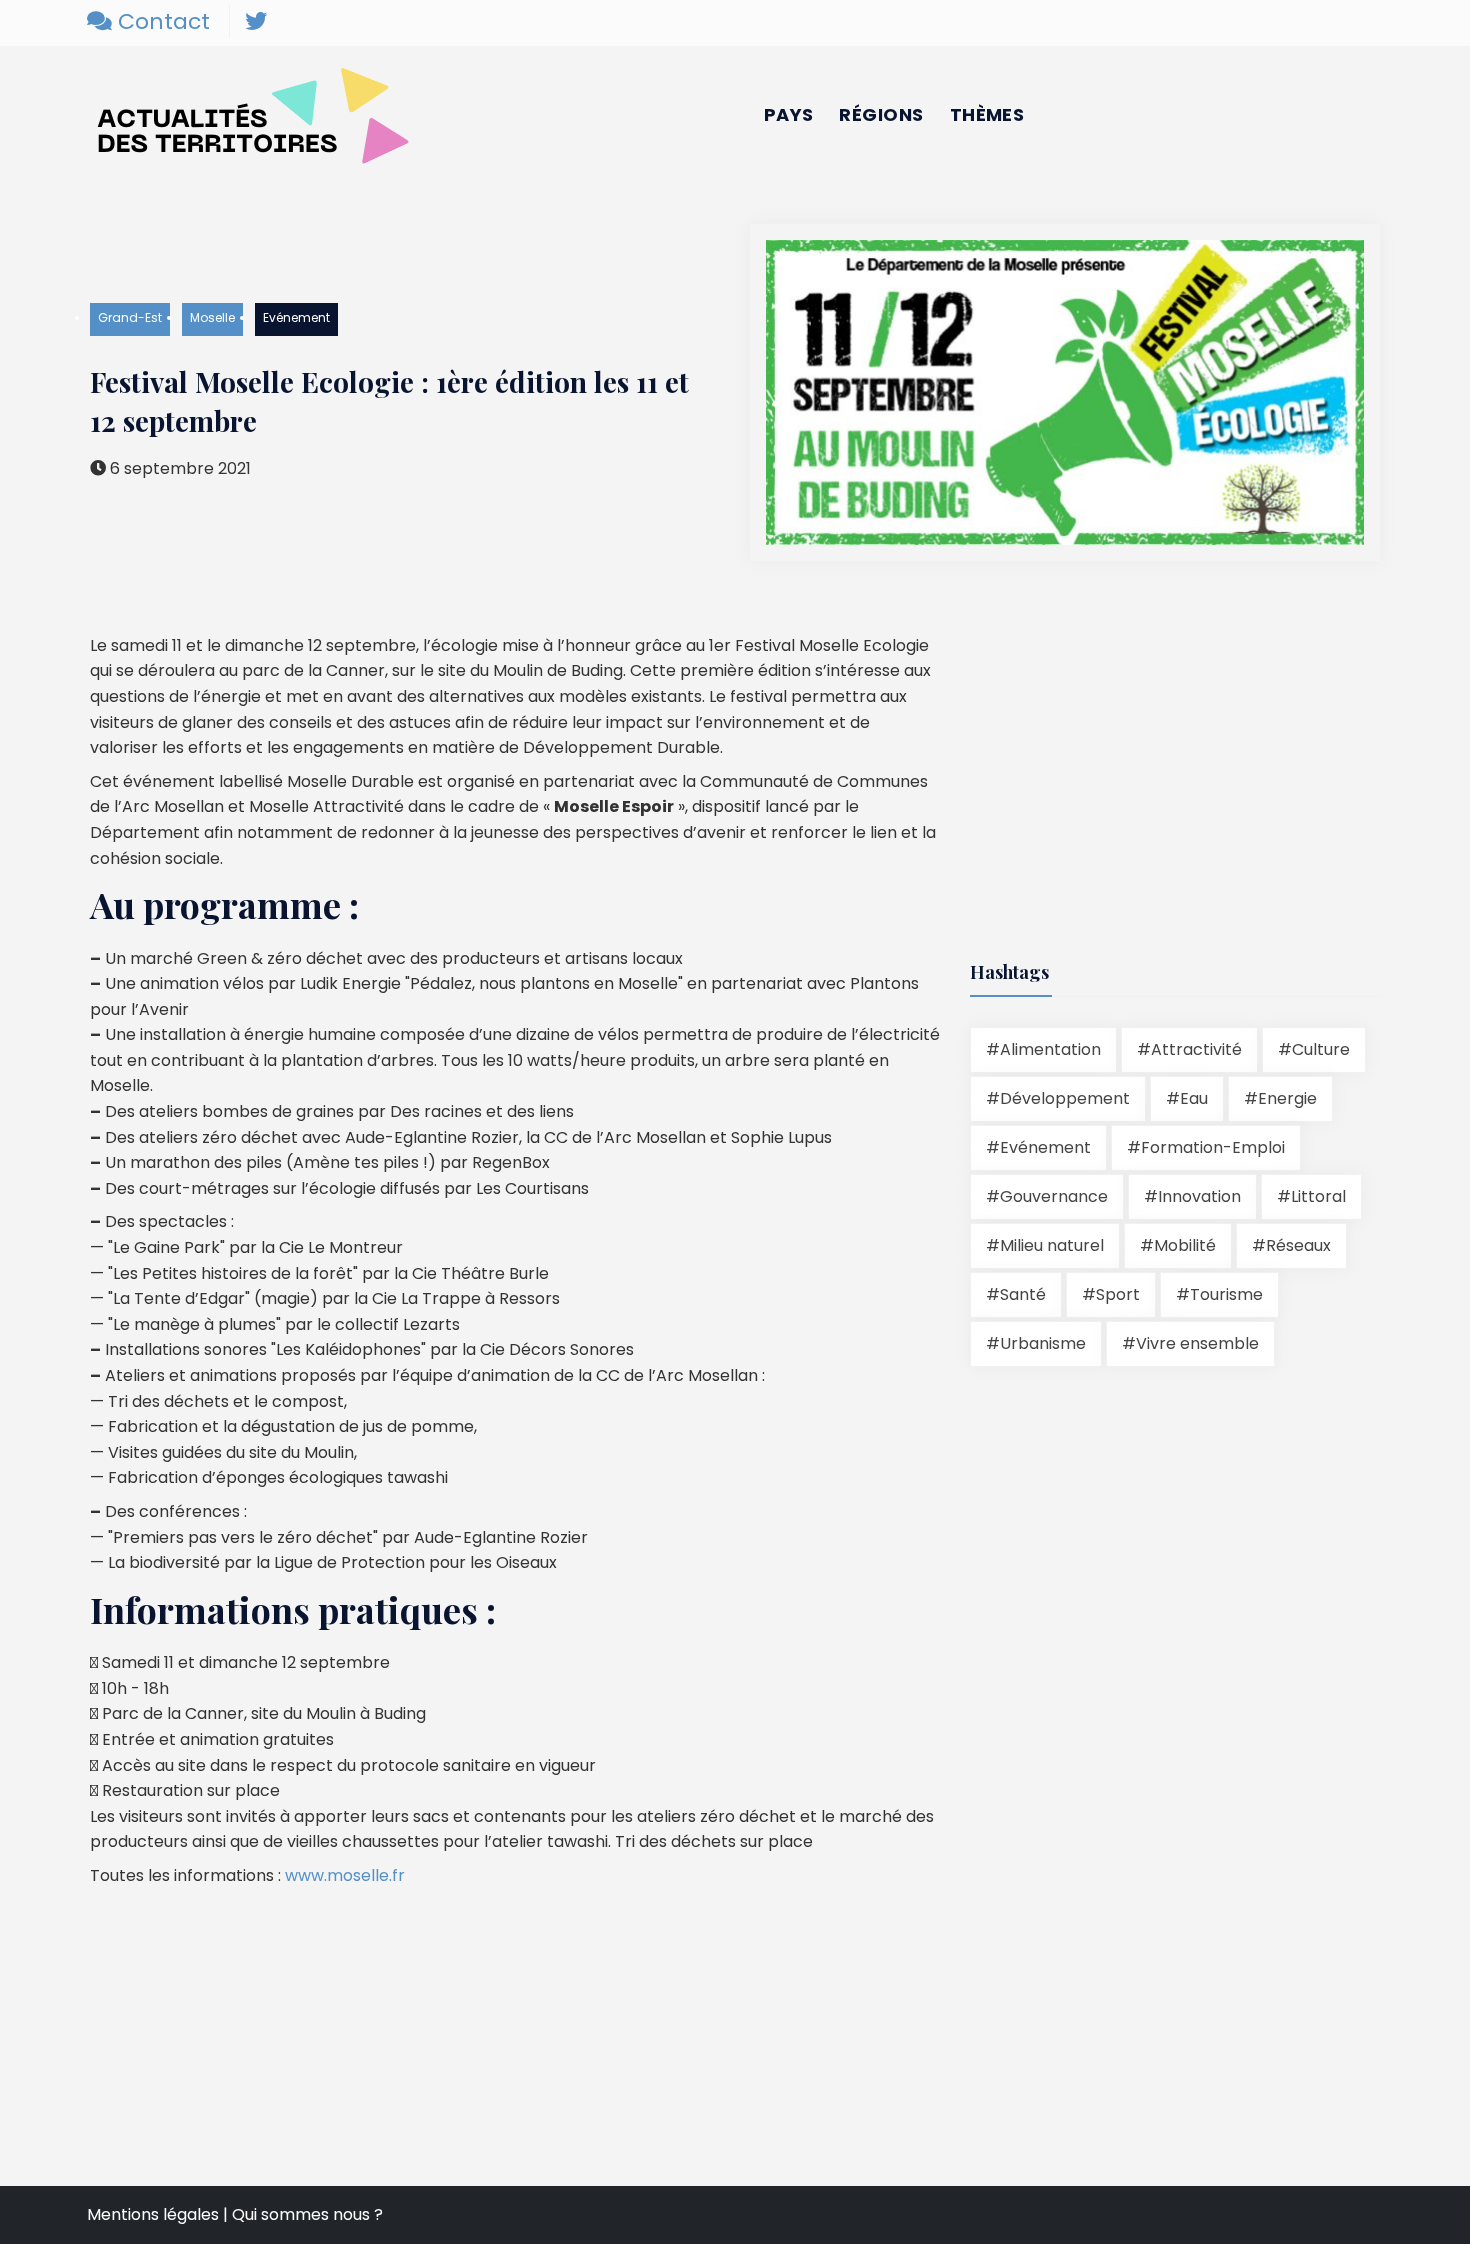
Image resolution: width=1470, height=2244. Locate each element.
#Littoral (1311, 1196)
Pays (789, 114)
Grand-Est (130, 317)
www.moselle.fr (345, 1875)
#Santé (1016, 1294)
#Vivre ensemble (1190, 1343)
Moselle (212, 317)
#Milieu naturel (1045, 1245)
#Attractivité (1189, 1049)
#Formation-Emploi (1206, 1147)
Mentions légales (153, 2214)
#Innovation (1192, 1196)
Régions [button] (881, 114)
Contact (161, 21)
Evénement (296, 317)
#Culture (1314, 1049)
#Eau (1187, 1098)
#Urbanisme (1036, 1343)
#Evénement (1038, 1147)
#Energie (1280, 1098)
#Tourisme (1219, 1294)
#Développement (1058, 1098)
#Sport (1111, 1294)
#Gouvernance (1047, 1196)
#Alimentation (1043, 1049)
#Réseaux (1291, 1245)
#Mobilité (1178, 1245)
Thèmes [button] (987, 114)
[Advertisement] (1138, 773)
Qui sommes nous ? (307, 2214)
